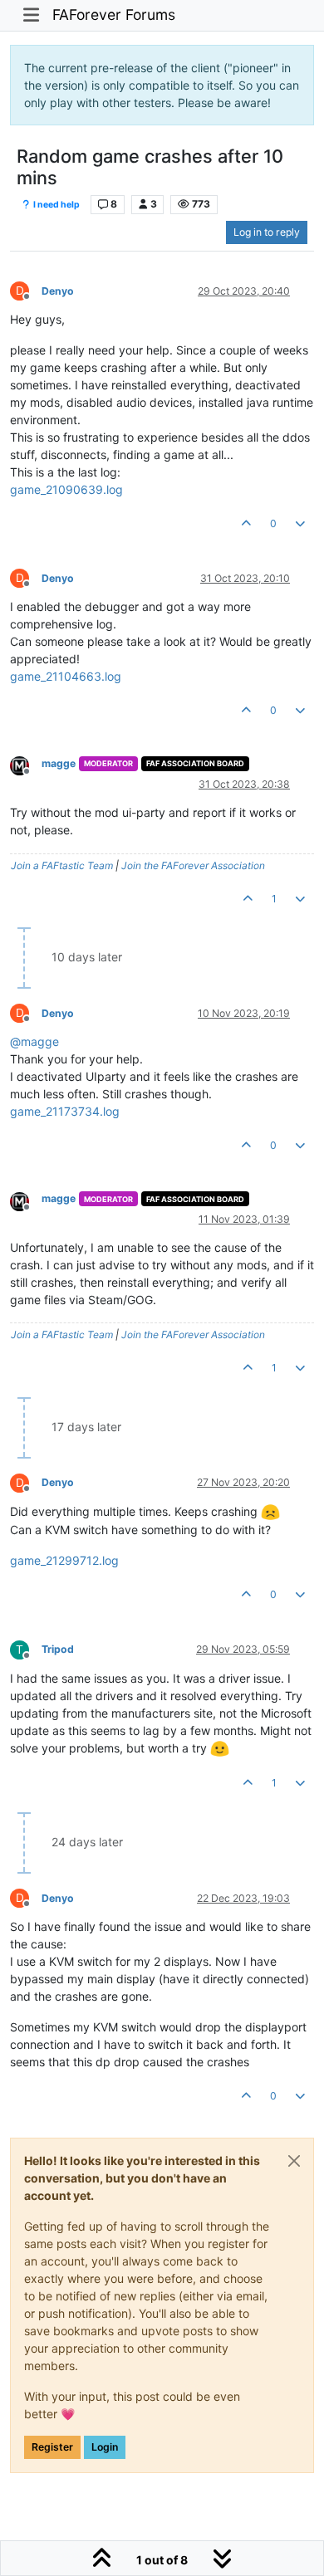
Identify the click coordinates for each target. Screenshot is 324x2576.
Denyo (58, 291)
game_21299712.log (64, 1560)
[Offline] (26, 765)
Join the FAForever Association (193, 865)
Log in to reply (267, 232)
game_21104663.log (66, 676)
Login (105, 2447)
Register (52, 2447)
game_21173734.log (65, 1111)
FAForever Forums (114, 15)
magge (59, 763)
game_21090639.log (66, 489)
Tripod (58, 1649)
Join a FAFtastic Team (62, 865)
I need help (56, 205)
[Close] (294, 2161)
